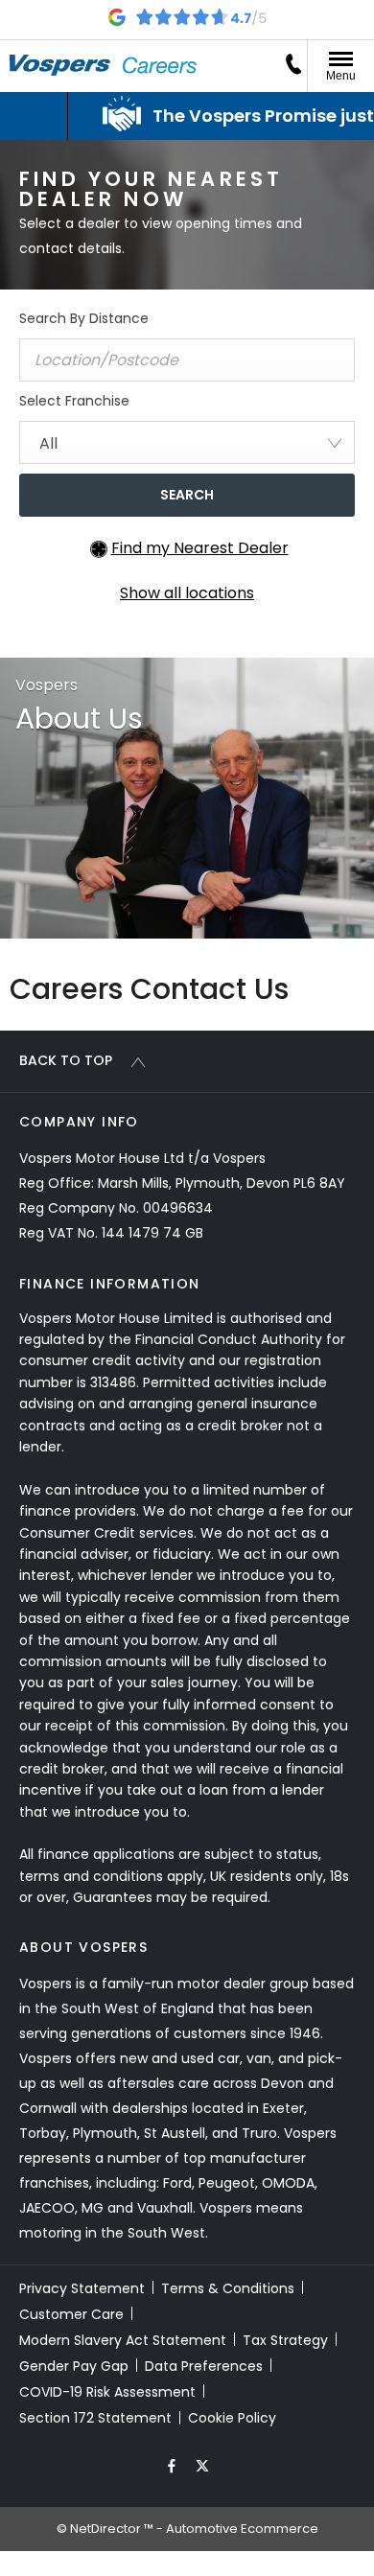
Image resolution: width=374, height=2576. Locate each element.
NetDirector (107, 2529)
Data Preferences (204, 2366)
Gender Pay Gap (74, 2366)
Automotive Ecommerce (242, 2529)
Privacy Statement (82, 2288)
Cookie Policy (232, 2418)
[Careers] (160, 66)
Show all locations (187, 593)
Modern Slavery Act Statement (123, 2340)
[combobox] (187, 442)
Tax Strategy (285, 2340)
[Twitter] (202, 2464)
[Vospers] (60, 65)
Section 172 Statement (95, 2418)
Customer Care (71, 2314)
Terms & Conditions (228, 2288)
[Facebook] (172, 2464)
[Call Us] (293, 64)
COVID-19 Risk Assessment (107, 2392)
